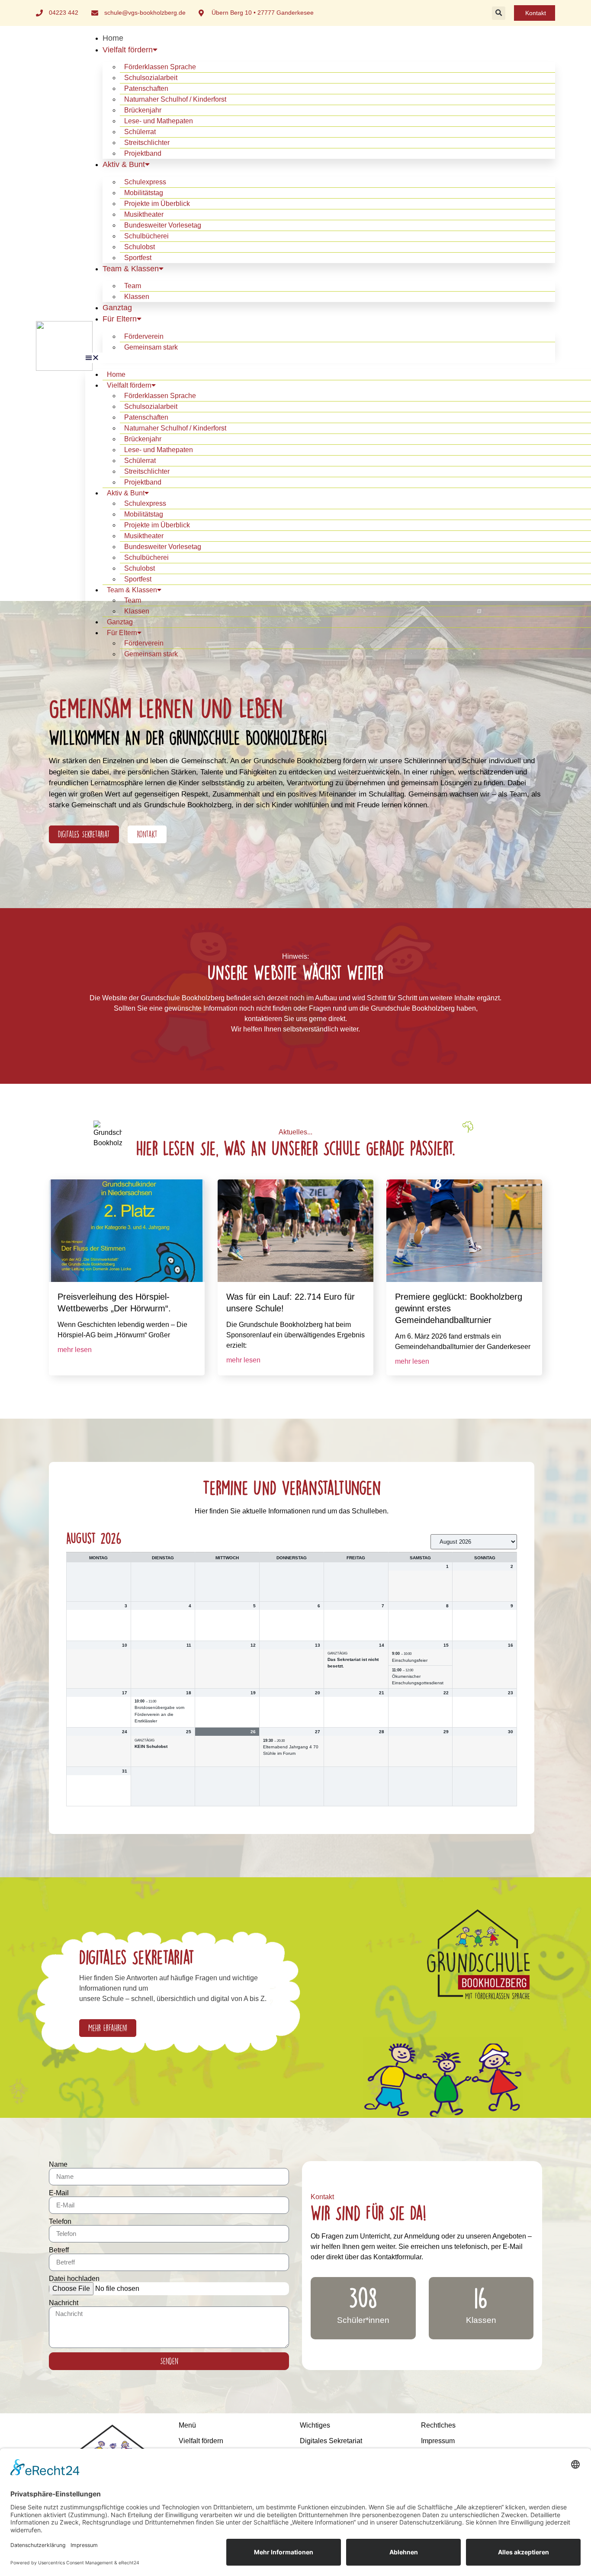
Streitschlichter (147, 143)
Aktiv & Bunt (124, 164)
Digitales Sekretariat (331, 2441)
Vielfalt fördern (128, 50)
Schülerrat (140, 132)
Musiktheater (144, 214)
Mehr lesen (75, 1350)
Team (133, 286)
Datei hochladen (74, 2279)
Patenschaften (146, 88)
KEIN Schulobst (151, 1746)
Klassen (137, 297)
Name (58, 2165)
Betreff (59, 2250)
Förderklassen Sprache (160, 67)
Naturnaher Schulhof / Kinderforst (175, 99)
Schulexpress (145, 182)
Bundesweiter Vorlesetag (163, 225)
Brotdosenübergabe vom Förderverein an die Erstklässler (159, 1714)
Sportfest (138, 258)
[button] (499, 13)
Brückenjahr (143, 110)
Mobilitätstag (144, 193)
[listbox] (474, 1542)
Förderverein (144, 336)
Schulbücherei (146, 236)
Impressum (438, 2441)
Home (113, 38)
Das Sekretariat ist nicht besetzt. (353, 1663)
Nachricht (64, 2303)
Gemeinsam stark (151, 347)
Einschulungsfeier (410, 1660)
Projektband (143, 153)
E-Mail (59, 2193)
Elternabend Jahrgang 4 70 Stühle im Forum (291, 1750)
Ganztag (117, 308)
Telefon (60, 2222)
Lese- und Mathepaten (159, 121)
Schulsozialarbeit (151, 78)
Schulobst (140, 247)
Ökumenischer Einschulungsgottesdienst (418, 1680)
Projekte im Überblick (157, 204)
